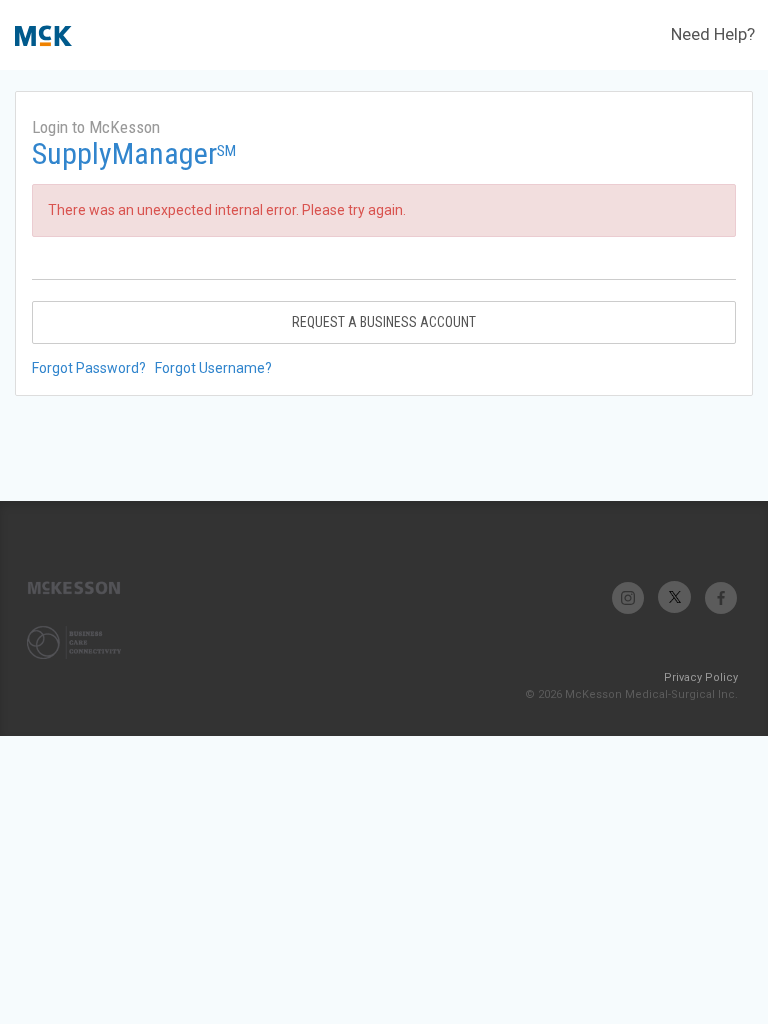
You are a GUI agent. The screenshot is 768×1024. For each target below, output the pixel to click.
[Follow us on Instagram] (628, 597)
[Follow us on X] (674, 597)
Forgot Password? (89, 368)
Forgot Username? (213, 368)
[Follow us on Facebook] (720, 597)
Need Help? (713, 34)
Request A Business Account (384, 322)
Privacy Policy (701, 677)
